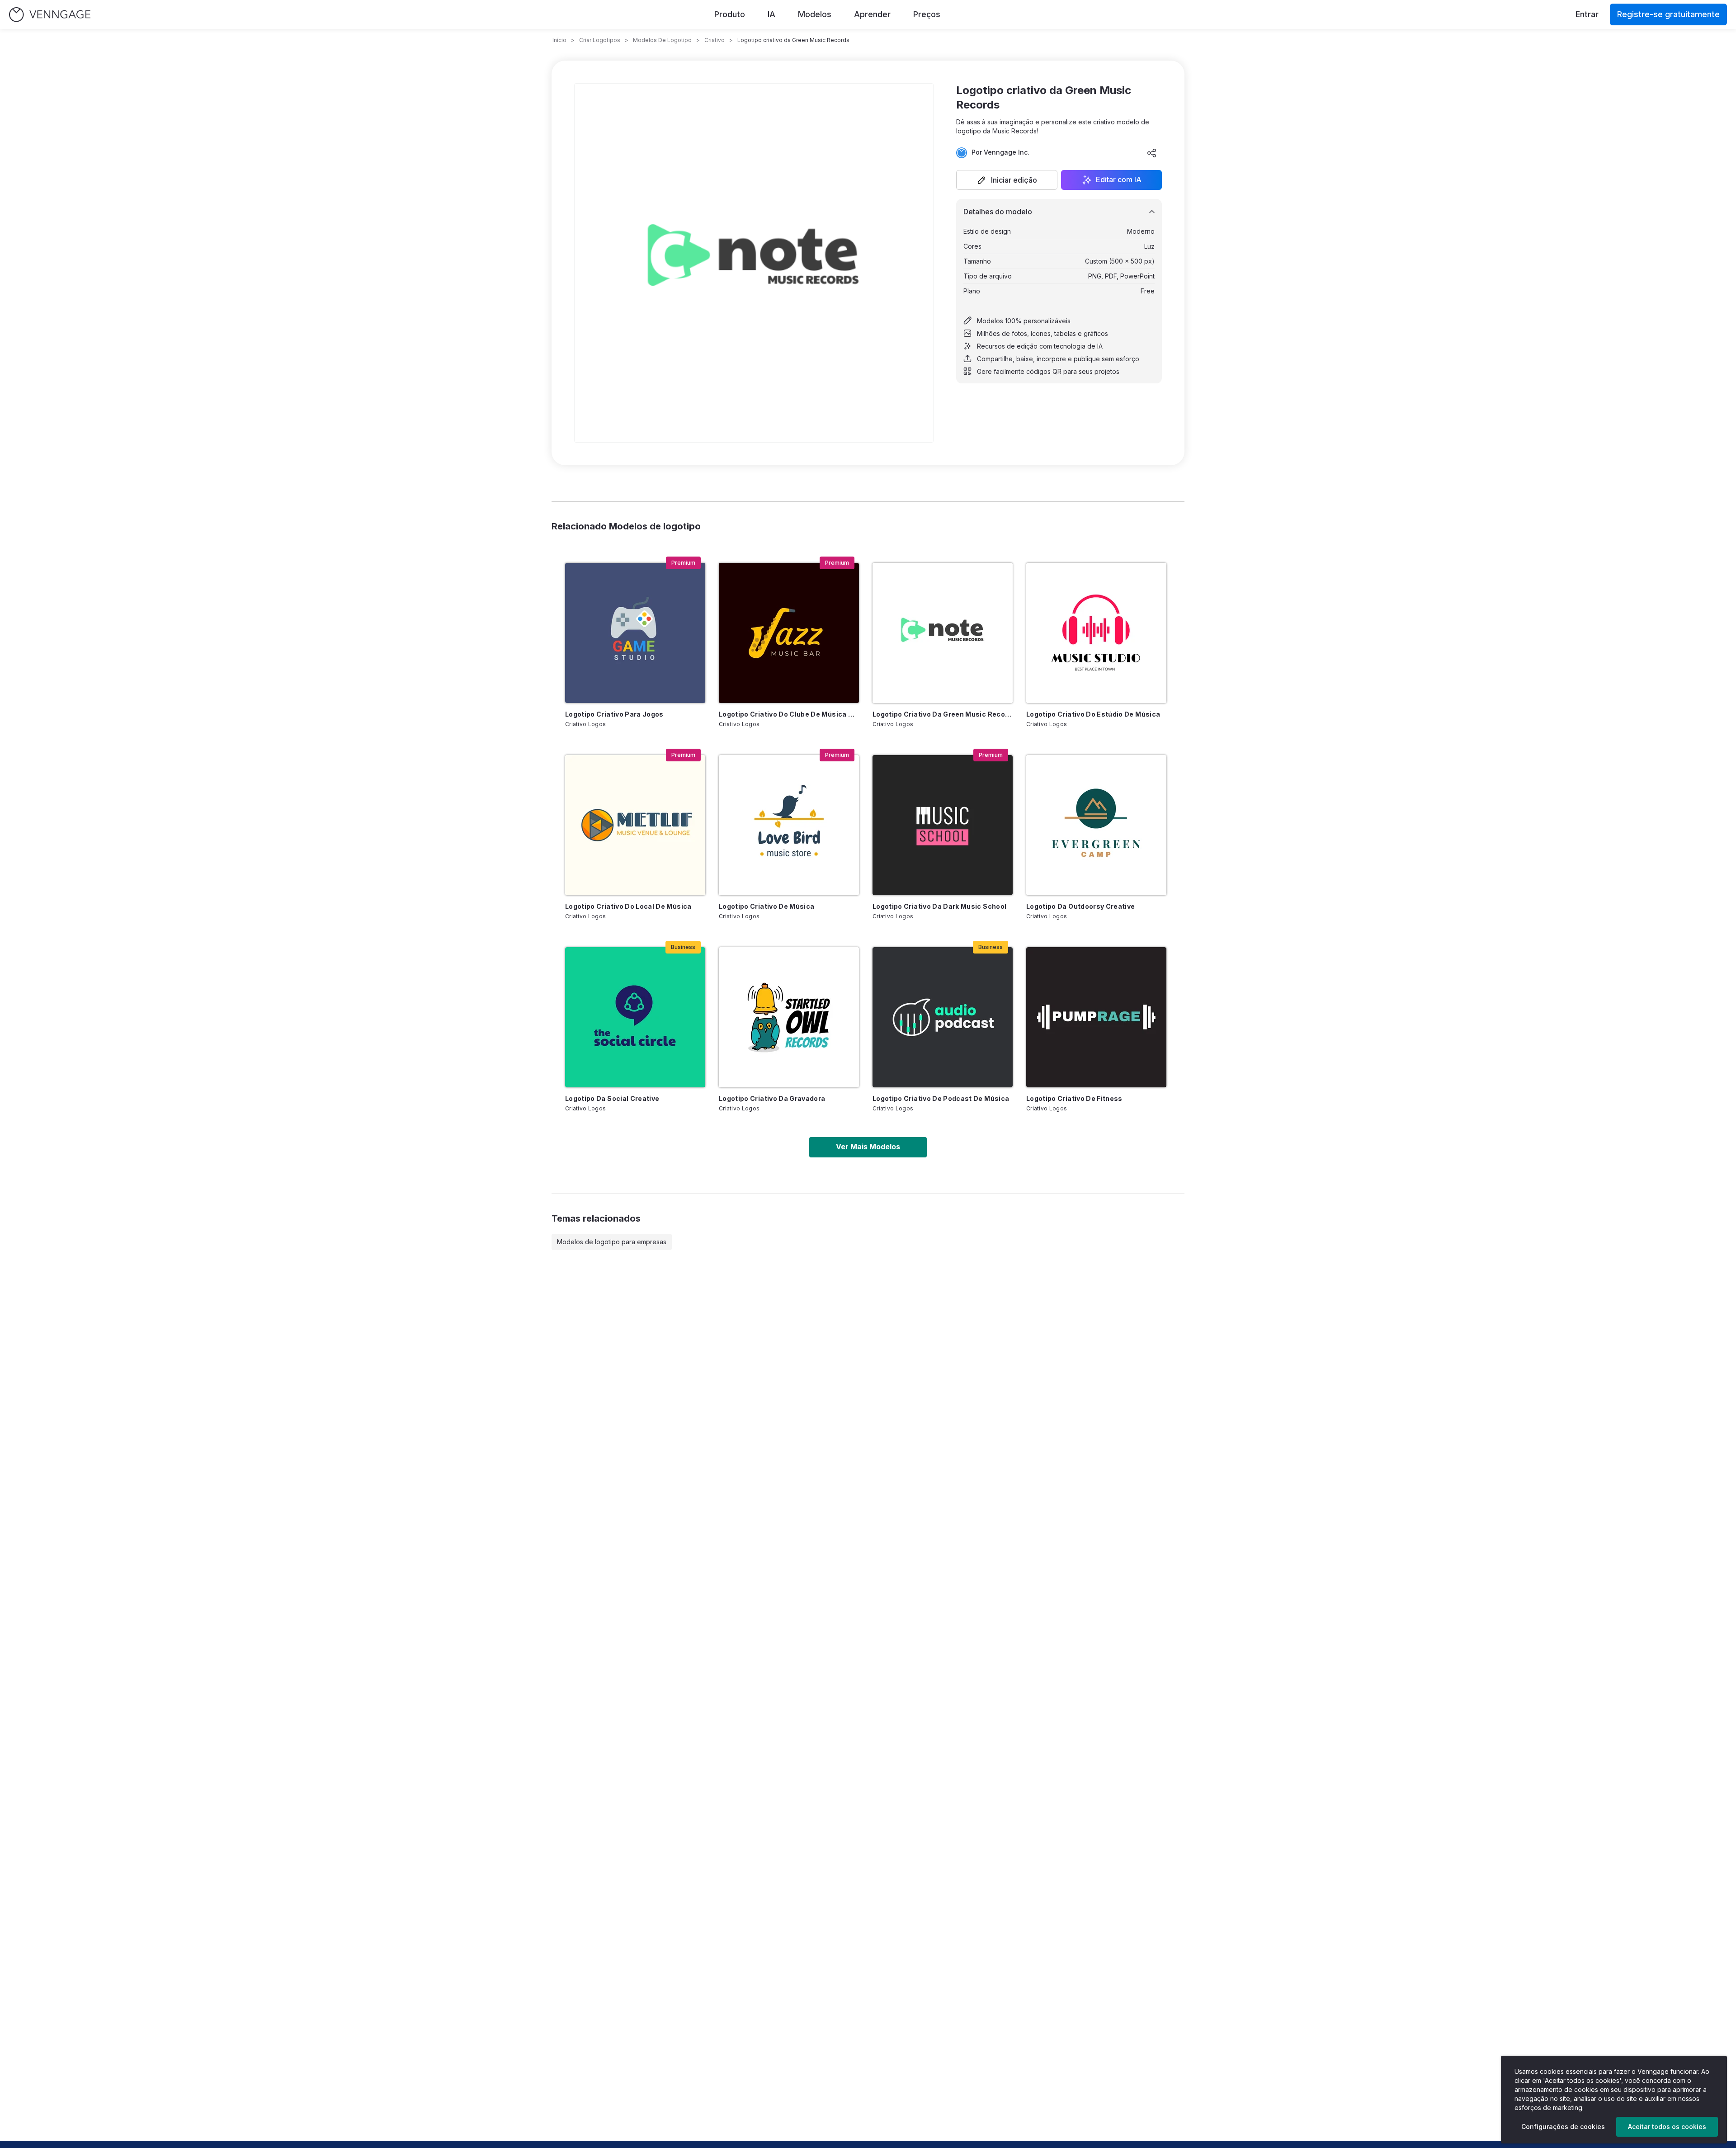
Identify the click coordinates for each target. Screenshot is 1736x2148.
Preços (927, 14)
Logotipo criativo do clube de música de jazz (789, 714)
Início (559, 40)
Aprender (872, 14)
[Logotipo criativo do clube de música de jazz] (789, 633)
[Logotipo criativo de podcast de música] (943, 1017)
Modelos (815, 14)
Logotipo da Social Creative (612, 1098)
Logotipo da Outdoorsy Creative (1081, 906)
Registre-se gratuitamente (1668, 14)
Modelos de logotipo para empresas (612, 1242)
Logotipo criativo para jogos (614, 714)
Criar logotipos (600, 40)
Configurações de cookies (1563, 2127)
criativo (715, 40)
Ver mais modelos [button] (868, 1147)
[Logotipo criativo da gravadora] (789, 1017)
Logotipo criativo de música (767, 906)
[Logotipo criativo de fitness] (1096, 1017)
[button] (1007, 180)
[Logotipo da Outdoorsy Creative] (1096, 825)
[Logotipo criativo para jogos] (635, 633)
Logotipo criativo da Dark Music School (939, 906)
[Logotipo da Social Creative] (635, 1017)
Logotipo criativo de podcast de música (941, 1098)
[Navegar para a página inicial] (50, 15)
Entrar (1587, 14)
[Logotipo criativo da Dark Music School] (943, 825)
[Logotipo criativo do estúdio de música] (1096, 633)
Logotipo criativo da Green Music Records (943, 714)
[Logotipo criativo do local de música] (635, 825)
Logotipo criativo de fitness (1074, 1098)
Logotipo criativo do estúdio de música (1093, 714)
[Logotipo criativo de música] (789, 825)
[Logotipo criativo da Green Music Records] (943, 633)
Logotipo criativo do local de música (628, 906)
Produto (730, 14)
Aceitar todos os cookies (1667, 2127)
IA (771, 14)
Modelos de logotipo (662, 40)
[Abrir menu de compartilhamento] (1152, 153)
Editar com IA (1119, 180)
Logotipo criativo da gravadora (772, 1098)
